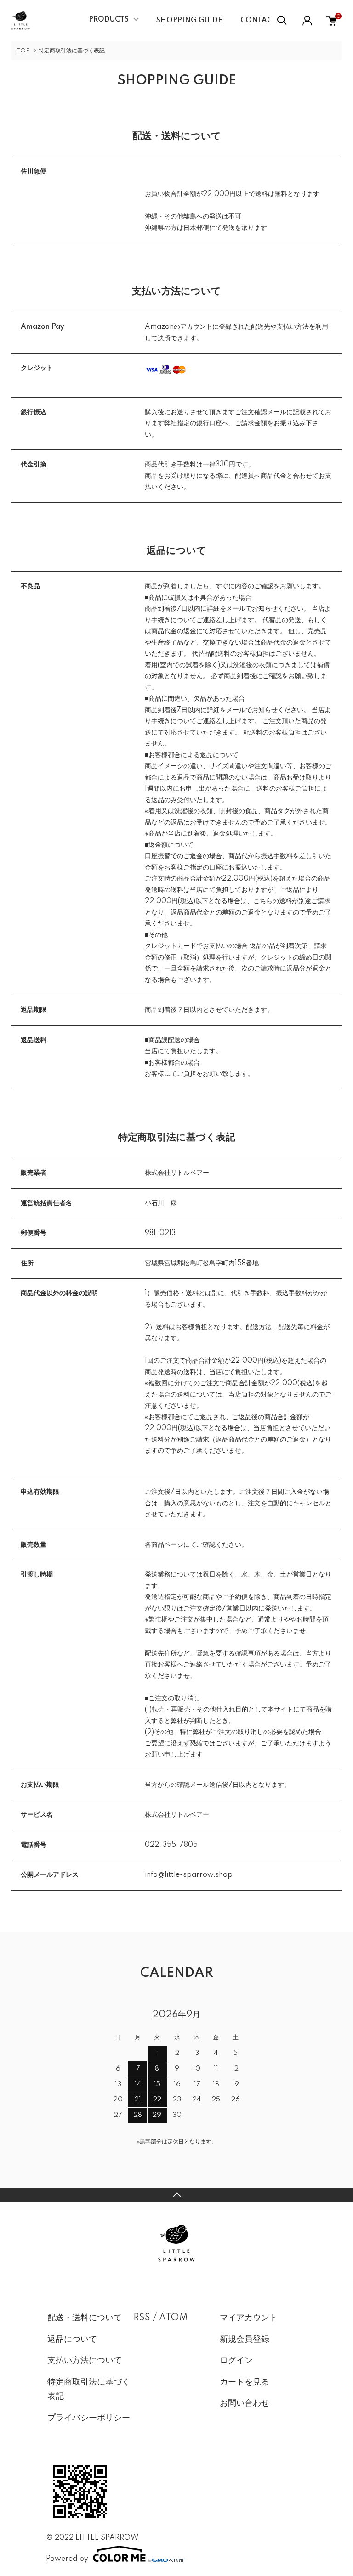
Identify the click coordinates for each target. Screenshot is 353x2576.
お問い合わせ (245, 2403)
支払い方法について (85, 2361)
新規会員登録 (245, 2340)
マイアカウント (249, 2318)
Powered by (67, 2559)
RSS (142, 2318)
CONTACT (259, 21)
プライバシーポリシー (89, 2418)
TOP (23, 51)
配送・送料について (85, 2318)
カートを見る (245, 2382)
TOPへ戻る (176, 2195)
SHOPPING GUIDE (189, 21)
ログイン (236, 2361)
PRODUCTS (109, 20)
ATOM (174, 2318)
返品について (72, 2340)
